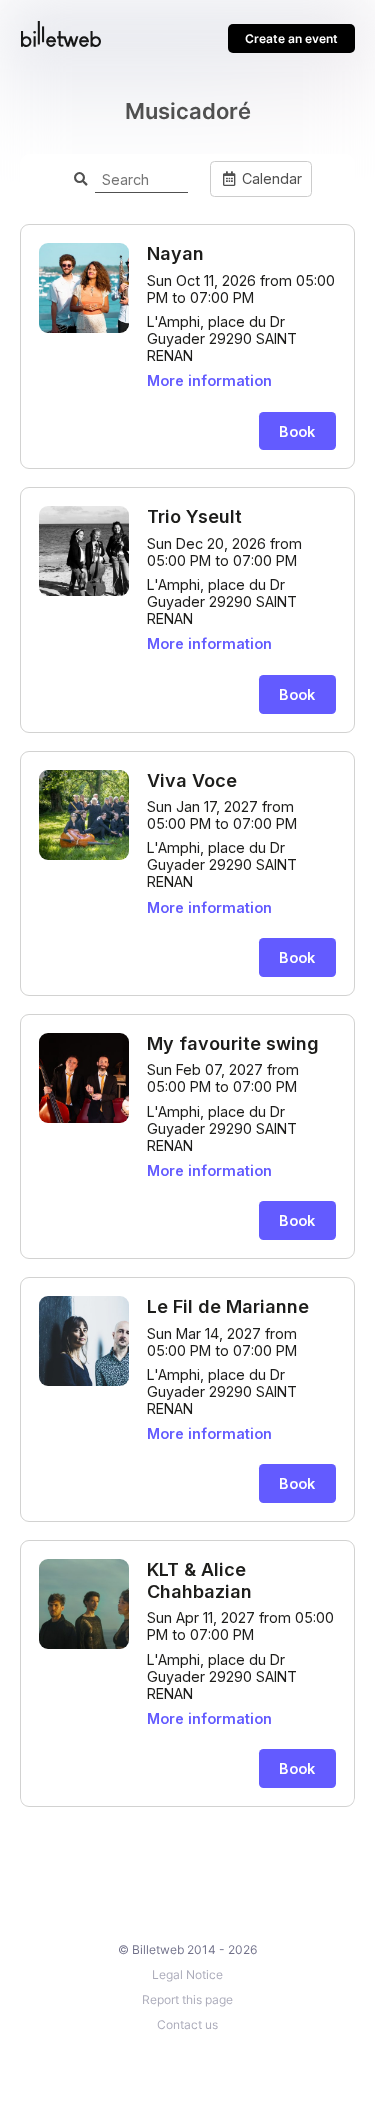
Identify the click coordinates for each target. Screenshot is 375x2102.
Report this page (187, 1999)
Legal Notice (187, 1974)
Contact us (187, 2024)
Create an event (291, 38)
